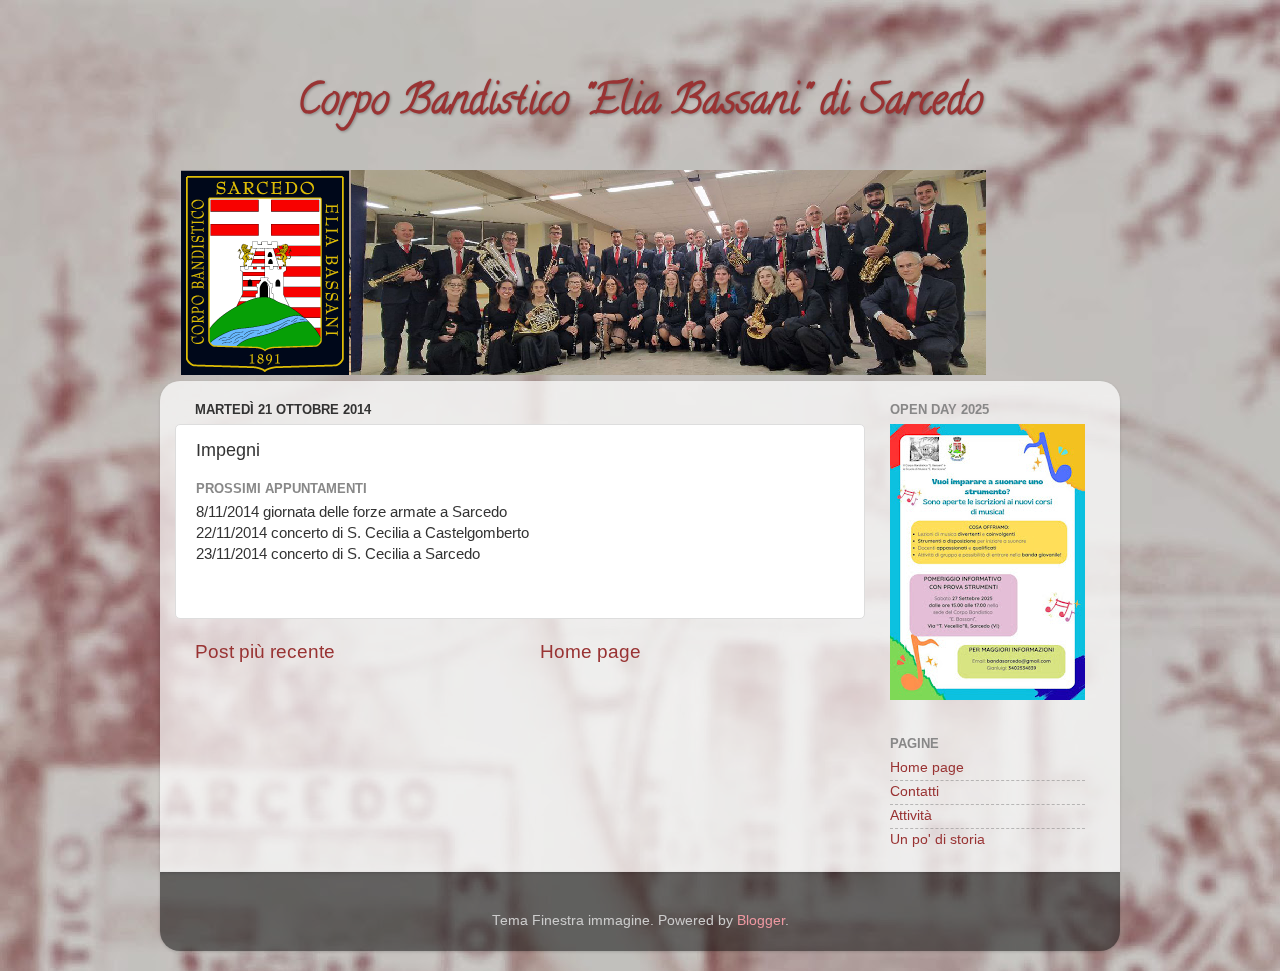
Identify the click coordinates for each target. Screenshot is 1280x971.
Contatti (914, 791)
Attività (911, 815)
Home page (590, 651)
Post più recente (265, 651)
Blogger (761, 920)
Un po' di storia (937, 839)
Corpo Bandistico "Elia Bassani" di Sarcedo (640, 104)
